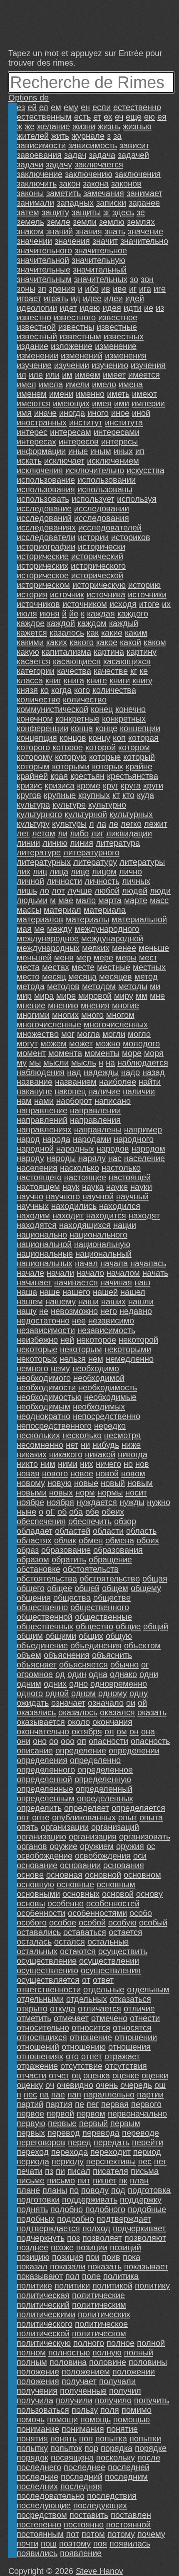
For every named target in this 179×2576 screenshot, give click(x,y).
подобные (147, 2209)
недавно (136, 1311)
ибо (92, 289)
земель (30, 222)
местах (56, 967)
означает (68, 1703)
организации (65, 1827)
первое (30, 2114)
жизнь (109, 126)
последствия (112, 2496)
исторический (97, 556)
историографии (46, 547)
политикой (112, 2286)
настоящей (130, 1177)
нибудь (106, 1445)
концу (99, 738)
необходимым (44, 1407)
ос (151, 1846)
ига (145, 289)
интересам (71, 432)
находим (33, 1216)
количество (85, 700)
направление (42, 1110)
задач (75, 155)
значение (145, 231)
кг (134, 671)
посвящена (72, 2458)
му (22, 1063)
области (108, 1531)
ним (48, 1464)
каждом (92, 623)
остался (70, 1942)
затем (28, 212)
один (77, 1674)
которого (33, 747)
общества (72, 1598)
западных (75, 203)
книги (120, 680)
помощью (132, 2419)
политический (43, 2305)
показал (32, 2267)
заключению (89, 174)
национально (42, 1235)
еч (119, 117)
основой (118, 1894)
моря (154, 1053)
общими (61, 1636)
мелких (96, 948)
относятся (132, 2028)
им (67, 375)
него (109, 1311)
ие (149, 308)
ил (21, 375)
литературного (91, 852)
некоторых (37, 1359)
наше (50, 1292)
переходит (111, 2152)
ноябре (30, 1502)
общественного (100, 1607)
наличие (104, 1091)
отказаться (130, 1999)
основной (103, 1875)
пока (132, 2257)
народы (61, 1158)
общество (94, 1626)
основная (64, 1875)
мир (24, 996)
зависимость (93, 145)
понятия (32, 2438)
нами (44, 1101)
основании (80, 1865)
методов (63, 986)
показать (105, 2267)
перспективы (111, 2161)
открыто (32, 2009)
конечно (131, 709)
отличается (99, 2009)
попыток (66, 2448)
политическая (43, 2295)
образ (28, 1550)
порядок (32, 2458)
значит (105, 241)
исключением (113, 461)
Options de (29, 98)
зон (147, 279)
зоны (26, 289)
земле (58, 222)
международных (48, 948)
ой (142, 1703)
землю (112, 222)
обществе (112, 1598)
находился (120, 1206)
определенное (105, 1770)
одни (149, 1674)
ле (113, 824)
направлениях (44, 1130)
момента (65, 1053)
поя (100, 2544)
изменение (116, 346)
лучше (80, 891)
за (117, 136)
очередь (136, 2085)
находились (74, 1206)
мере (103, 958)
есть (82, 117)
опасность (150, 1741)
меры (126, 958)
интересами (117, 432)
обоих (148, 1540)
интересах (36, 442)
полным (32, 2362)
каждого (133, 614)
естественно (137, 107)
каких (57, 642)
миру (124, 996)
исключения (40, 470)
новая (28, 1473)
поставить (89, 2515)
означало (106, 1703)
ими (122, 403)
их (166, 604)
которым (33, 766)
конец (102, 709)
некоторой (138, 1340)
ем (56, 107)
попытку (32, 2448)
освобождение (45, 1856)
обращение (110, 1559)
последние (37, 2477)
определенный (104, 1789)
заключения (138, 174)
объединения (96, 1645)
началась (148, 1263)
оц (76, 2075)
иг (133, 289)
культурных (131, 814)
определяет (87, 1808)
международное (48, 938)
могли (114, 1034)
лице (80, 872)
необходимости (46, 1387)
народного (134, 1139)
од (60, 1674)
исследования (102, 518)
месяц (54, 977)
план (139, 2181)
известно (34, 317)
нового (55, 1473)
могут (27, 1044)
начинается (76, 1282)
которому (35, 757)
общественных (45, 1626)
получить (152, 2400)
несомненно (40, 1445)
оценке (126, 2075)
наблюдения (41, 1072)
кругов (29, 795)
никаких (32, 1454)
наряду (92, 1158)
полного (89, 2343)
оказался (117, 1712)
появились (37, 2553)
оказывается (41, 1722)
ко (45, 690)
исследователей (110, 528)
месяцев (116, 977)
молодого (141, 1044)
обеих (113, 1512)
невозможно (74, 1311)
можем (53, 1044)
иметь (118, 394)
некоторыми (128, 1349)
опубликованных (84, 1817)
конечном (35, 719)
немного (32, 1368)
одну (139, 1693)
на (110, 1063)
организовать (145, 1837)
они (24, 1741)
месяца (82, 977)
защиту (55, 212)
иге (160, 289)
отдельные (104, 1989)
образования (118, 1550)
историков (131, 537)
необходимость (108, 1387)
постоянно (84, 2524)
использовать (43, 499)
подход (96, 2228)
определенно (95, 1760)
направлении (95, 1110)
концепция (37, 738)
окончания (112, 1722)
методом (99, 986)
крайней (32, 776)
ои (131, 1703)
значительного (44, 250)
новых (61, 1493)
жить (60, 136)
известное (118, 317)
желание (53, 126)
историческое (43, 575)
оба (76, 1512)
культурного (39, 814)
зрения (62, 289)
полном (31, 2353)
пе (80, 2104)
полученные (83, 2391)
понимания (83, 2429)
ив (106, 289)
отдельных (87, 1999)
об (62, 1512)
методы (133, 986)
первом (91, 2114)
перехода (70, 2152)
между (60, 929)
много (92, 1015)
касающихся (127, 661)
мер (84, 958)
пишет (105, 2181)
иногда (72, 413)
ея (162, 117)
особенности (41, 1913)
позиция (68, 2257)
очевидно (75, 2085)
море (132, 1053)
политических (104, 2314)
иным (101, 451)
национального (98, 1235)
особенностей (113, 1903)
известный (37, 336)
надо (131, 1072)
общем (115, 1588)
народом (148, 1149)
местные (114, 967)
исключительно (95, 470)
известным (80, 336)
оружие (63, 1846)
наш (142, 1282)
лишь (27, 891)
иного (98, 413)
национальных (45, 1263)
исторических (42, 566)
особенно (66, 1903)
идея (112, 308)
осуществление (47, 1961)
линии (28, 843)
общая (155, 1579)
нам (24, 1101)
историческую (99, 585)
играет (29, 298)
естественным (44, 117)
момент (31, 1053)
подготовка (149, 2190)
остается (126, 1932)
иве (120, 289)
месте (83, 967)
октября (87, 1731)
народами (92, 1139)
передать (112, 2142)
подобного (105, 2209)
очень (107, 2085)
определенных (105, 1798)
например (143, 1130)
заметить (63, 193)
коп (119, 738)
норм (85, 1493)
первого (146, 2104)
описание (35, 1751)
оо (54, 1741)
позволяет (102, 2238)
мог (68, 1034)
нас (115, 1158)
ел (44, 107)
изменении (37, 356)
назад (154, 1072)
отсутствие (81, 2066)
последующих (100, 2505)
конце (106, 728)
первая (115, 2104)
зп (42, 289)
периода (33, 2161)
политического (45, 2324)
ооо (68, 1741)
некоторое (96, 1340)
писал (79, 2171)
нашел (133, 1292)
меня (64, 958)
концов (73, 738)
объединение (42, 1645)
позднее (32, 2247)
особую (122, 1923)
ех (108, 117)
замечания (104, 193)
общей (87, 1588)
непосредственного (54, 1426)
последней (129, 2467)
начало (90, 1273)
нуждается (97, 1502)
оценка (97, 2075)
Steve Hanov (99, 2571)
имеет (114, 375)
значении (34, 241)
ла (101, 824)
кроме (89, 786)
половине (108, 2362)
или (52, 375)
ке (144, 671)
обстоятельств (91, 1569)
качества (74, 671)
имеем (88, 375)
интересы (119, 442)
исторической (97, 575)
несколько (82, 1435)
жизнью (137, 126)
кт (116, 795)
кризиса (60, 786)
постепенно (39, 2524)
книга (74, 680)
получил (125, 2391)
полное (121, 2343)
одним (29, 1684)
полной (151, 2343)
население (144, 1158)
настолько (121, 1168)
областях (34, 1540)
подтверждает (124, 2219)
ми (155, 986)
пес (145, 2161)
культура (33, 805)
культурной (86, 814)
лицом (104, 872)
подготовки (38, 2200)
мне (157, 996)
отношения (129, 2047)
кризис (29, 786)
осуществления (111, 1970)
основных (81, 1894)
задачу (59, 165)
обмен (91, 1540)
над (74, 1072)
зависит (134, 145)
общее (60, 1588)
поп (86, 2438)
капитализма (66, 652)
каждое (31, 623)
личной (30, 881)
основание (37, 1865)
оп (82, 1741)
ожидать (33, 1703)
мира (44, 996)
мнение (31, 1005)
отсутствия (126, 2066)
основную (35, 1884)
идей (135, 298)
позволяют (145, 2238)
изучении (72, 365)
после (149, 2458)
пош (49, 2544)
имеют (144, 394)
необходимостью (49, 1397)
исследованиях (46, 528)
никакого (66, 1454)
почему (151, 2534)
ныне (26, 1512)
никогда (133, 1454)
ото (72, 2056)
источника (106, 594)
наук (71, 1187)
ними (68, 1464)
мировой (95, 996)
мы (35, 1063)
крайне (139, 766)
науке (117, 1187)
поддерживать (90, 2200)
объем (29, 1655)
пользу (85, 2410)
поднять (32, 2209)
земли (85, 222)
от (86, 1980)
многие (126, 1005)
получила (35, 2400)
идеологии (37, 308)
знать (115, 231)
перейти (148, 2142)
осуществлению (47, 1970)
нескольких (38, 1435)
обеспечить (90, 1521)
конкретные (77, 719)
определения (42, 1760)
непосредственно (107, 1416)
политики (72, 2286)
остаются (78, 1951)
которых (108, 766)
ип (140, 451)
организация (93, 1837)
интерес (32, 432)
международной (112, 938)
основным (116, 1884)
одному (113, 1693)
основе (30, 1875)
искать (29, 461)
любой (107, 891)
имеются (34, 403)
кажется (32, 633)
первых (31, 2133)
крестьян (87, 776)
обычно (124, 1665)
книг (53, 680)
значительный (100, 270)
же (30, 126)
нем (96, 1359)
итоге (149, 604)
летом (44, 833)
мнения (95, 1005)
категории (36, 671)
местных (149, 967)
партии (150, 2095)
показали (68, 2267)
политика (121, 2276)
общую (119, 1636)
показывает (146, 2267)
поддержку (141, 2200)
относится (91, 2028)
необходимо (96, 1368)
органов (32, 1846)
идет (68, 308)
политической (43, 2333)
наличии (139, 1091)
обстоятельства (47, 1579)
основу (149, 1894)
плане (28, 2190)
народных (75, 1149)
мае (66, 900)
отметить (34, 2018)
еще (134, 117)
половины (148, 2362)
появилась (130, 2544)
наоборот (74, 1101)
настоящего (39, 1177)
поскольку (116, 2458)
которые (105, 757)
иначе (45, 413)
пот (73, 2534)
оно (40, 1741)
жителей (33, 136)
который (139, 757)
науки (141, 1187)
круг (111, 786)
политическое (101, 2324)
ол (109, 1731)
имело (104, 384)
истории (93, 537)
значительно (144, 241)
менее (124, 948)
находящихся (85, 1225)
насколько (80, 1168)
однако (123, 1674)
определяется (138, 1808)
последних (37, 2486)
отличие (139, 2009)
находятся (37, 1225)
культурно (107, 805)
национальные (45, 1254)
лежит (156, 824)
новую (60, 1483)
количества (114, 690)
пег (93, 2104)
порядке (151, 2448)
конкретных (124, 719)
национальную (102, 1244)
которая (143, 738)
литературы (142, 862)
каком (155, 642)
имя (24, 413)
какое (107, 642)
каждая (101, 614)
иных (123, 451)
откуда (63, 2009)
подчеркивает (139, 2228)
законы (30, 193)
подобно (67, 2209)
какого (82, 642)
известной (36, 327)
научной (98, 1196)
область (141, 1531)
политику (152, 2286)
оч (50, 2085)
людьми (32, 900)
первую (31, 2123)
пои (93, 2257)
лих (24, 872)
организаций (115, 1827)
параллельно (109, 2095)
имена (131, 384)
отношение (91, 2037)
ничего (108, 1464)
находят (144, 1216)
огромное (35, 1674)
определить (39, 1808)
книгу (142, 680)
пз (49, 2171)
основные (75, 1884)
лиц (40, 872)
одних (55, 1684)
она (148, 1731)
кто (128, 795)
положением (86, 2372)
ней (67, 1340)
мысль (84, 1063)
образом (33, 1559)
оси (140, 1856)
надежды (101, 1072)
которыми (71, 766)
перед (80, 2142)
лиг (97, 833)
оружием (97, 1846)
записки (111, 203)
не (44, 1311)
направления (95, 1120)
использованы (105, 489)
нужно (159, 1502)
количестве (39, 700)
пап (74, 2095)
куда (145, 795)
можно (108, 1044)
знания (89, 231)
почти (27, 2544)
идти (133, 308)
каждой (61, 623)
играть (56, 298)
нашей (105, 1292)
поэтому (75, 2544)
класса (30, 680)
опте (41, 1817)
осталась (34, 1942)
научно (30, 1196)
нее (79, 1321)
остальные (108, 1942)
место (28, 977)
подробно (76, 2219)
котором (134, 747)
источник (67, 594)
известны (76, 327)
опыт (128, 1817)
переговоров (41, 2142)
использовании (107, 480)
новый (113, 1483)
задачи (30, 165)
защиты (86, 212)
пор (91, 2448)
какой (131, 642)
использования (46, 489)
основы (31, 1903)
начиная (116, 1282)
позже (62, 2247)
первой (60, 2114)
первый (93, 2123)
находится (106, 1216)
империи (148, 403)
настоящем (38, 1187)
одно (78, 1684)
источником (85, 604)
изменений (82, 356)
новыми (32, 1493)
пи (60, 2171)
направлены (98, 1130)
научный (132, 1196)
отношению (84, 2047)
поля (110, 2410)
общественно (42, 1607)
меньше (154, 948)
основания (124, 1865)
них (87, 1464)
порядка (117, 2448)
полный (139, 2353)
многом (120, 1015)
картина (109, 652)
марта (110, 900)
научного (63, 1196)
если (102, 107)
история (32, 594)
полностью (69, 2353)
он (134, 1731)
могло (139, 1034)
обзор (125, 1521)
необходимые (110, 1397)
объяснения (67, 1655)
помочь (31, 2419)
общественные (103, 1617)
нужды (132, 1502)
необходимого (44, 1378)
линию (55, 843)
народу (30, 1158)
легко (131, 824)
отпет (92, 2056)
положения (38, 2381)
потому (121, 2534)
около (79, 1722)
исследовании (102, 508)
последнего (39, 2467)
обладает (35, 1531)
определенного (46, 1770)
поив (111, 2257)
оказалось (78, 1712)
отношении (136, 2037)
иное (120, 413)
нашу (27, 1311)
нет (72, 1445)
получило (113, 2400)
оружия (130, 1846)
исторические (43, 556)
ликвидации (129, 833)
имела (51, 384)
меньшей (34, 958)
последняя (81, 2486)
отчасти (31, 2075)
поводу (95, 2190)
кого (82, 690)
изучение (34, 365)
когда (61, 690)
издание (32, 346)
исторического (98, 566)
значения (72, 241)
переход (33, 2152)
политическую (44, 2343)
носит (136, 1493)
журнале (88, 136)
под (118, 2190)
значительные (44, 270)
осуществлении (109, 1961)
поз (73, 2238)
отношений (38, 2047)
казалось (67, 633)
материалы (87, 919)
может (81, 1044)
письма (145, 2171)
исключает (64, 461)
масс (159, 900)
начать (155, 1273)
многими (33, 1015)
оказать (152, 1712)
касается (34, 661)
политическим (99, 2305)
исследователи (46, 537)
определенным (46, 1798)
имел (26, 384)
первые (62, 2123)
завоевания (39, 155)
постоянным (40, 2534)
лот (58, 891)
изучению (110, 365)
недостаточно (43, 1321)
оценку (30, 2085)
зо (134, 279)
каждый (124, 623)
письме (31, 2181)
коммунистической (52, 709)
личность (102, 881)
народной (35, 1149)
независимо (111, 1321)
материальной (139, 919)
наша (27, 1292)
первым (125, 2123)
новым (140, 1483)
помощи (62, 2419)
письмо (61, 2181)
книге (97, 680)
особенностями (97, 1913)
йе (74, 614)
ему (71, 107)
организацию (41, 1837)
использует (93, 499)
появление (81, 2553)
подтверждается (48, 2228)
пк (123, 2181)
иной (141, 413)
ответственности (49, 1989)
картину (142, 652)
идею (90, 308)
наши (88, 1302)
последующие (44, 2505)
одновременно (119, 1684)
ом (122, 1731)
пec (30, 2095)
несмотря (122, 1435)
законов (126, 184)
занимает (144, 193)
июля (27, 614)
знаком (30, 231)
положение (38, 2372)
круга (131, 786)
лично (131, 872)
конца (82, 728)
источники (147, 594)
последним (126, 2477)
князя (27, 690)
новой (107, 1473)
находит (68, 1216)
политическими (46, 2314)
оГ (50, 1512)
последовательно (51, 2496)
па (44, 2095)
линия (82, 843)
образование (66, 1550)
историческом (43, 585)
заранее (144, 203)
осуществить (123, 1951)
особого (32, 1923)
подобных (36, 2219)
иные (78, 451)
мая (24, 929)
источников (38, 604)
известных (124, 336)
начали (60, 1273)
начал (86, 1263)
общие (128, 1626)
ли (63, 833)
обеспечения (41, 1521)
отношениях (40, 2056)
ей (32, 107)
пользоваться (43, 2410)
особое (63, 1923)
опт (23, 1817)
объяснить (112, 1655)
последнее (85, 2467)
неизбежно (37, 1340)
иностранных (42, 422)
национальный (103, 1254)
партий (30, 2104)
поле (91, 2276)
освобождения (103, 1856)
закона (96, 184)
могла (88, 1034)
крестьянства (133, 776)
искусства (145, 470)
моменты (102, 1053)
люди (160, 891)
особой (92, 1923)
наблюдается (143, 1063)
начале (30, 1273)
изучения (148, 365)
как (93, 633)
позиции (92, 2247)
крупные (60, 795)
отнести (145, 2018)
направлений (42, 1120)
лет (23, 833)
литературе (39, 852)
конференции (42, 728)
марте (136, 900)
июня (50, 614)
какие (112, 633)
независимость (106, 1330)
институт (86, 422)
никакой (100, 1454)
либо (79, 833)
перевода (101, 2133)
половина (68, 2362)
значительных (101, 279)
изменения (126, 356)
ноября (60, 1502)
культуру (33, 824)
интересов (79, 442)
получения (37, 2391)
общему (146, 1588)
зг (107, 212)
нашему (61, 1302)
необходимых (99, 1407)
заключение (40, 174)
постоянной (128, 2524)
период (147, 2152)
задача (102, 155)
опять (27, 1827)
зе (141, 212)
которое (68, 747)
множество (38, 1034)
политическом (99, 2333)
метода (31, 986)
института (124, 422)
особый (153, 1923)
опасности (108, 1741)
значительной (43, 260)
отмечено (109, 2018)
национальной (44, 1244)
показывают (40, 2276)
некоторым (81, 1349)
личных (136, 881)
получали (117, 2381)
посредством (42, 2515)
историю (144, 585)
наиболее (118, 1082)
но (128, 1464)
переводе (140, 2133)
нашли (141, 1302)
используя (137, 499)
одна (98, 1674)
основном (142, 1875)
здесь (123, 212)
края (59, 776)
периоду (68, 2161)
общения (34, 1598)
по (74, 2190)
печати (30, 2171)
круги (153, 786)
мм (142, 996)
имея (102, 403)
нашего (76, 1292)
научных (33, 1206)
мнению (63, 1005)
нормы (110, 1493)
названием (76, 1082)
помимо (137, 2410)
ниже (131, 1445)
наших (113, 1302)
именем (32, 394)
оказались (36, 1712)
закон (70, 184)
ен (85, 107)
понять (63, 2438)
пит (84, 2181)
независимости (46, 1330)
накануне (34, 1091)
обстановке (39, 1569)
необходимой (99, 1378)
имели (77, 384)
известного (75, 317)
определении (134, 1751)
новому (31, 1483)
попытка (111, 2438)
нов (142, 1464)
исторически (102, 547)
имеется (144, 375)
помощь (96, 2419)
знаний (60, 231)
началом (123, 1273)
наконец (70, 1091)
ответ (103, 1980)
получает (79, 2381)
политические (98, 2295)
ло (44, 891)
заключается (99, 165)
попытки (145, 2438)
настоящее (85, 1177)
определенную (103, 1779)
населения (37, 1168)
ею (149, 117)
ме (39, 929)
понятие (122, 2429)
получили (74, 2400)
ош (160, 2085)
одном (83, 1693)
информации (41, 451)
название (35, 1082)
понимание (38, 2429)
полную (107, 2353)
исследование (44, 508)
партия (59, 2104)
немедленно (130, 1359)
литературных (44, 862)
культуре (69, 805)
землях (141, 222)
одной (57, 1693)
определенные (45, 1789)
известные (117, 327)
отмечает (71, 2018)
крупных (94, 795)
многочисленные (49, 1024)
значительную (98, 260)
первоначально (137, 2114)
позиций (126, 2247)
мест (148, 958)
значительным (44, 279)
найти (150, 1082)
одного (30, 1693)
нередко (110, 1426)
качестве (111, 671)
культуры (69, 824)
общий (156, 1626)
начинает (34, 1282)
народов (113, 1149)
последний (82, 2477)
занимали (35, 203)
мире (66, 996)
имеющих (71, 403)
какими (30, 642)
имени (61, 394)
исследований (44, 518)
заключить (37, 184)
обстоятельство (110, 1579)
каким (136, 633)
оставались (39, 1932)
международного (107, 929)
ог (145, 1665)
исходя (123, 604)
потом (93, 2534)
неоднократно (44, 1416)
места (28, 967)
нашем (30, 1302)
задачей (133, 155)
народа (56, 1139)
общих (91, 1636)
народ (28, 1139)
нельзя (73, 1359)
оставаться (85, 1932)
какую (28, 652)
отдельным (148, 1989)
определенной (44, 1779)
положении (134, 2372)
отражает (122, 2056)
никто (27, 1464)
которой (101, 747)
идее (92, 298)
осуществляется (48, 1980)
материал (62, 910)
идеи (113, 298)
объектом (142, 1645)
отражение (37, 2066)
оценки (155, 2075)
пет (160, 2161)
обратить (69, 1559)
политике (34, 2286)
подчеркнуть (41, 2238)
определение (81, 1751)
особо (141, 1913)
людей (135, 891)
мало (86, 900)
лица (59, 872)
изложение (72, 346)
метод (146, 977)
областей (73, 1531)
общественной (45, 1617)
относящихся (42, 2037)
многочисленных (116, 1024)
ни (85, 1445)
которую (71, 757)
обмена (120, 1540)
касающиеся (77, 661)
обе (92, 1512)
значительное (101, 250)
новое (82, 1473)
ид (76, 298)
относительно (43, 2028)
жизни (84, 126)
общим (30, 1636)
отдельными (40, 1999)
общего (31, 1588)
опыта (151, 1817)
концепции (140, 728)
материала (105, 910)
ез (21, 107)
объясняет (37, 1665)
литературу (95, 862)
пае (58, 2095)
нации (125, 1225)
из (160, 308)
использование (46, 480)
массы (29, 910)
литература (118, 843)
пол (72, 2276)
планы (55, 2190)
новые (86, 1483)
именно (90, 394)
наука (93, 1187)
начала (114, 1263)
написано (113, 1101)
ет (97, 117)
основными (38, 1894)
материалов (40, 919)
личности (64, 881)
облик (65, 1540)
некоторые (37, 1349)
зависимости (41, 145)
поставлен (131, 2515)
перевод (64, 2133)
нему (60, 1368)
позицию (33, 2257)
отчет (59, 2075)
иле (36, 375)
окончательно (43, 1731)
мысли (56, 1063)
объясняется (83, 1665)
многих (65, 1015)
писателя (111, 2171)
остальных (37, 1951)
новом (133, 1473)
